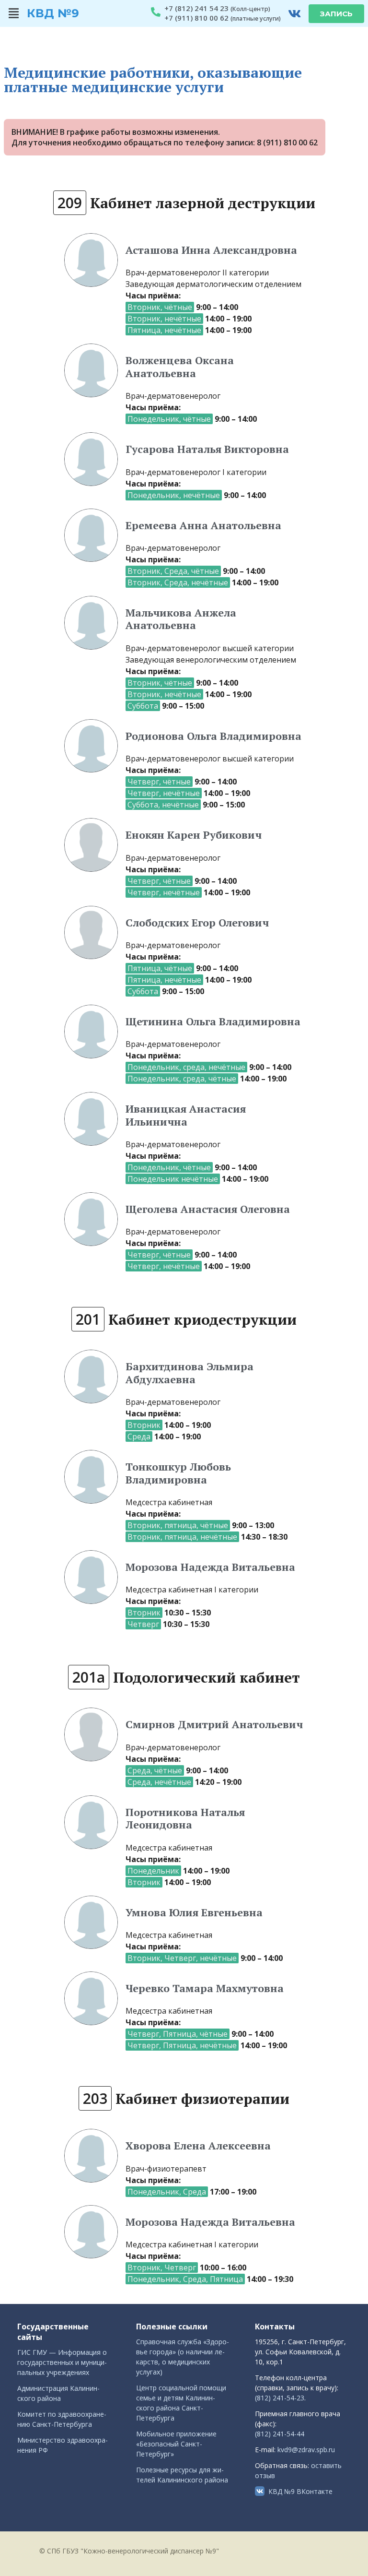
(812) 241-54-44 (280, 2434)
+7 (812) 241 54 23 (196, 8)
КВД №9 (53, 13)
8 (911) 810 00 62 (287, 142)
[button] (14, 13)
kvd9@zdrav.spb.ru (306, 2450)
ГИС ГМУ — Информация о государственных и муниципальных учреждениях (62, 2362)
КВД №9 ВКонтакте (300, 2491)
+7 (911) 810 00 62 (196, 18)
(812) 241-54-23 (280, 2398)
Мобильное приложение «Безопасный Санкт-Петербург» (176, 2444)
